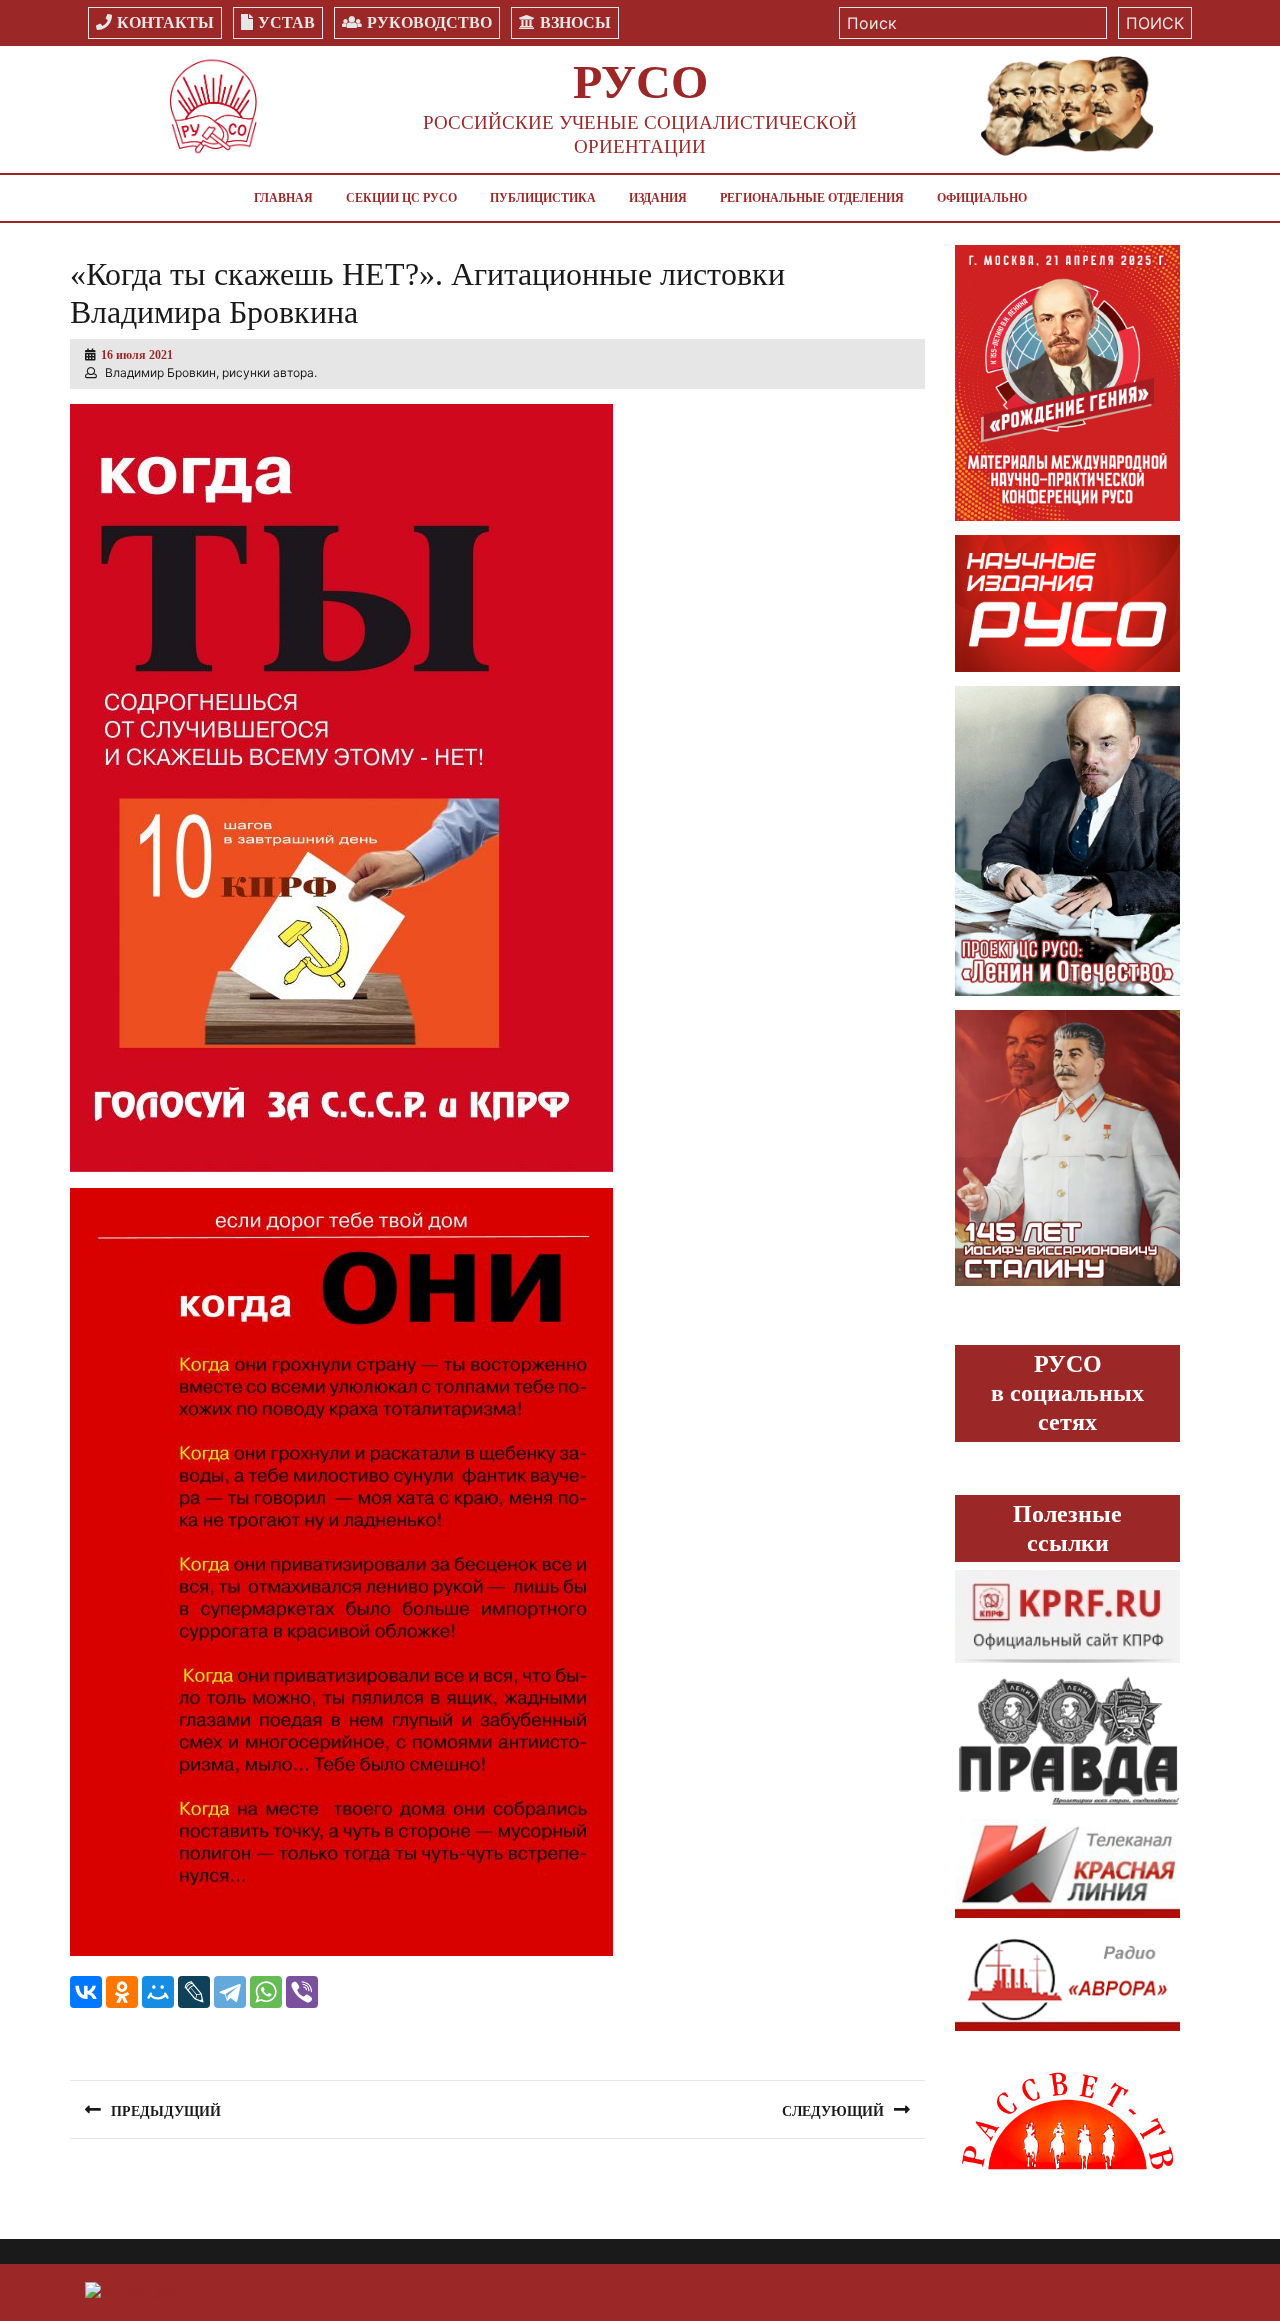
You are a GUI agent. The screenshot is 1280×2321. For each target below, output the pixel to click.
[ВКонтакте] (86, 1992)
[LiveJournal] (194, 1992)
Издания (658, 198)
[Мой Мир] (158, 1992)
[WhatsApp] (266, 1992)
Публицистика (543, 198)
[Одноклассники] (122, 1992)
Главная (283, 198)
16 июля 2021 (137, 355)
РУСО (640, 81)
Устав (286, 22)
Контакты (165, 22)
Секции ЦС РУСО (401, 198)
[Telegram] (230, 1992)
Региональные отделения (812, 198)
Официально (982, 198)
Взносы (575, 22)
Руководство (429, 22)
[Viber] (302, 1992)
